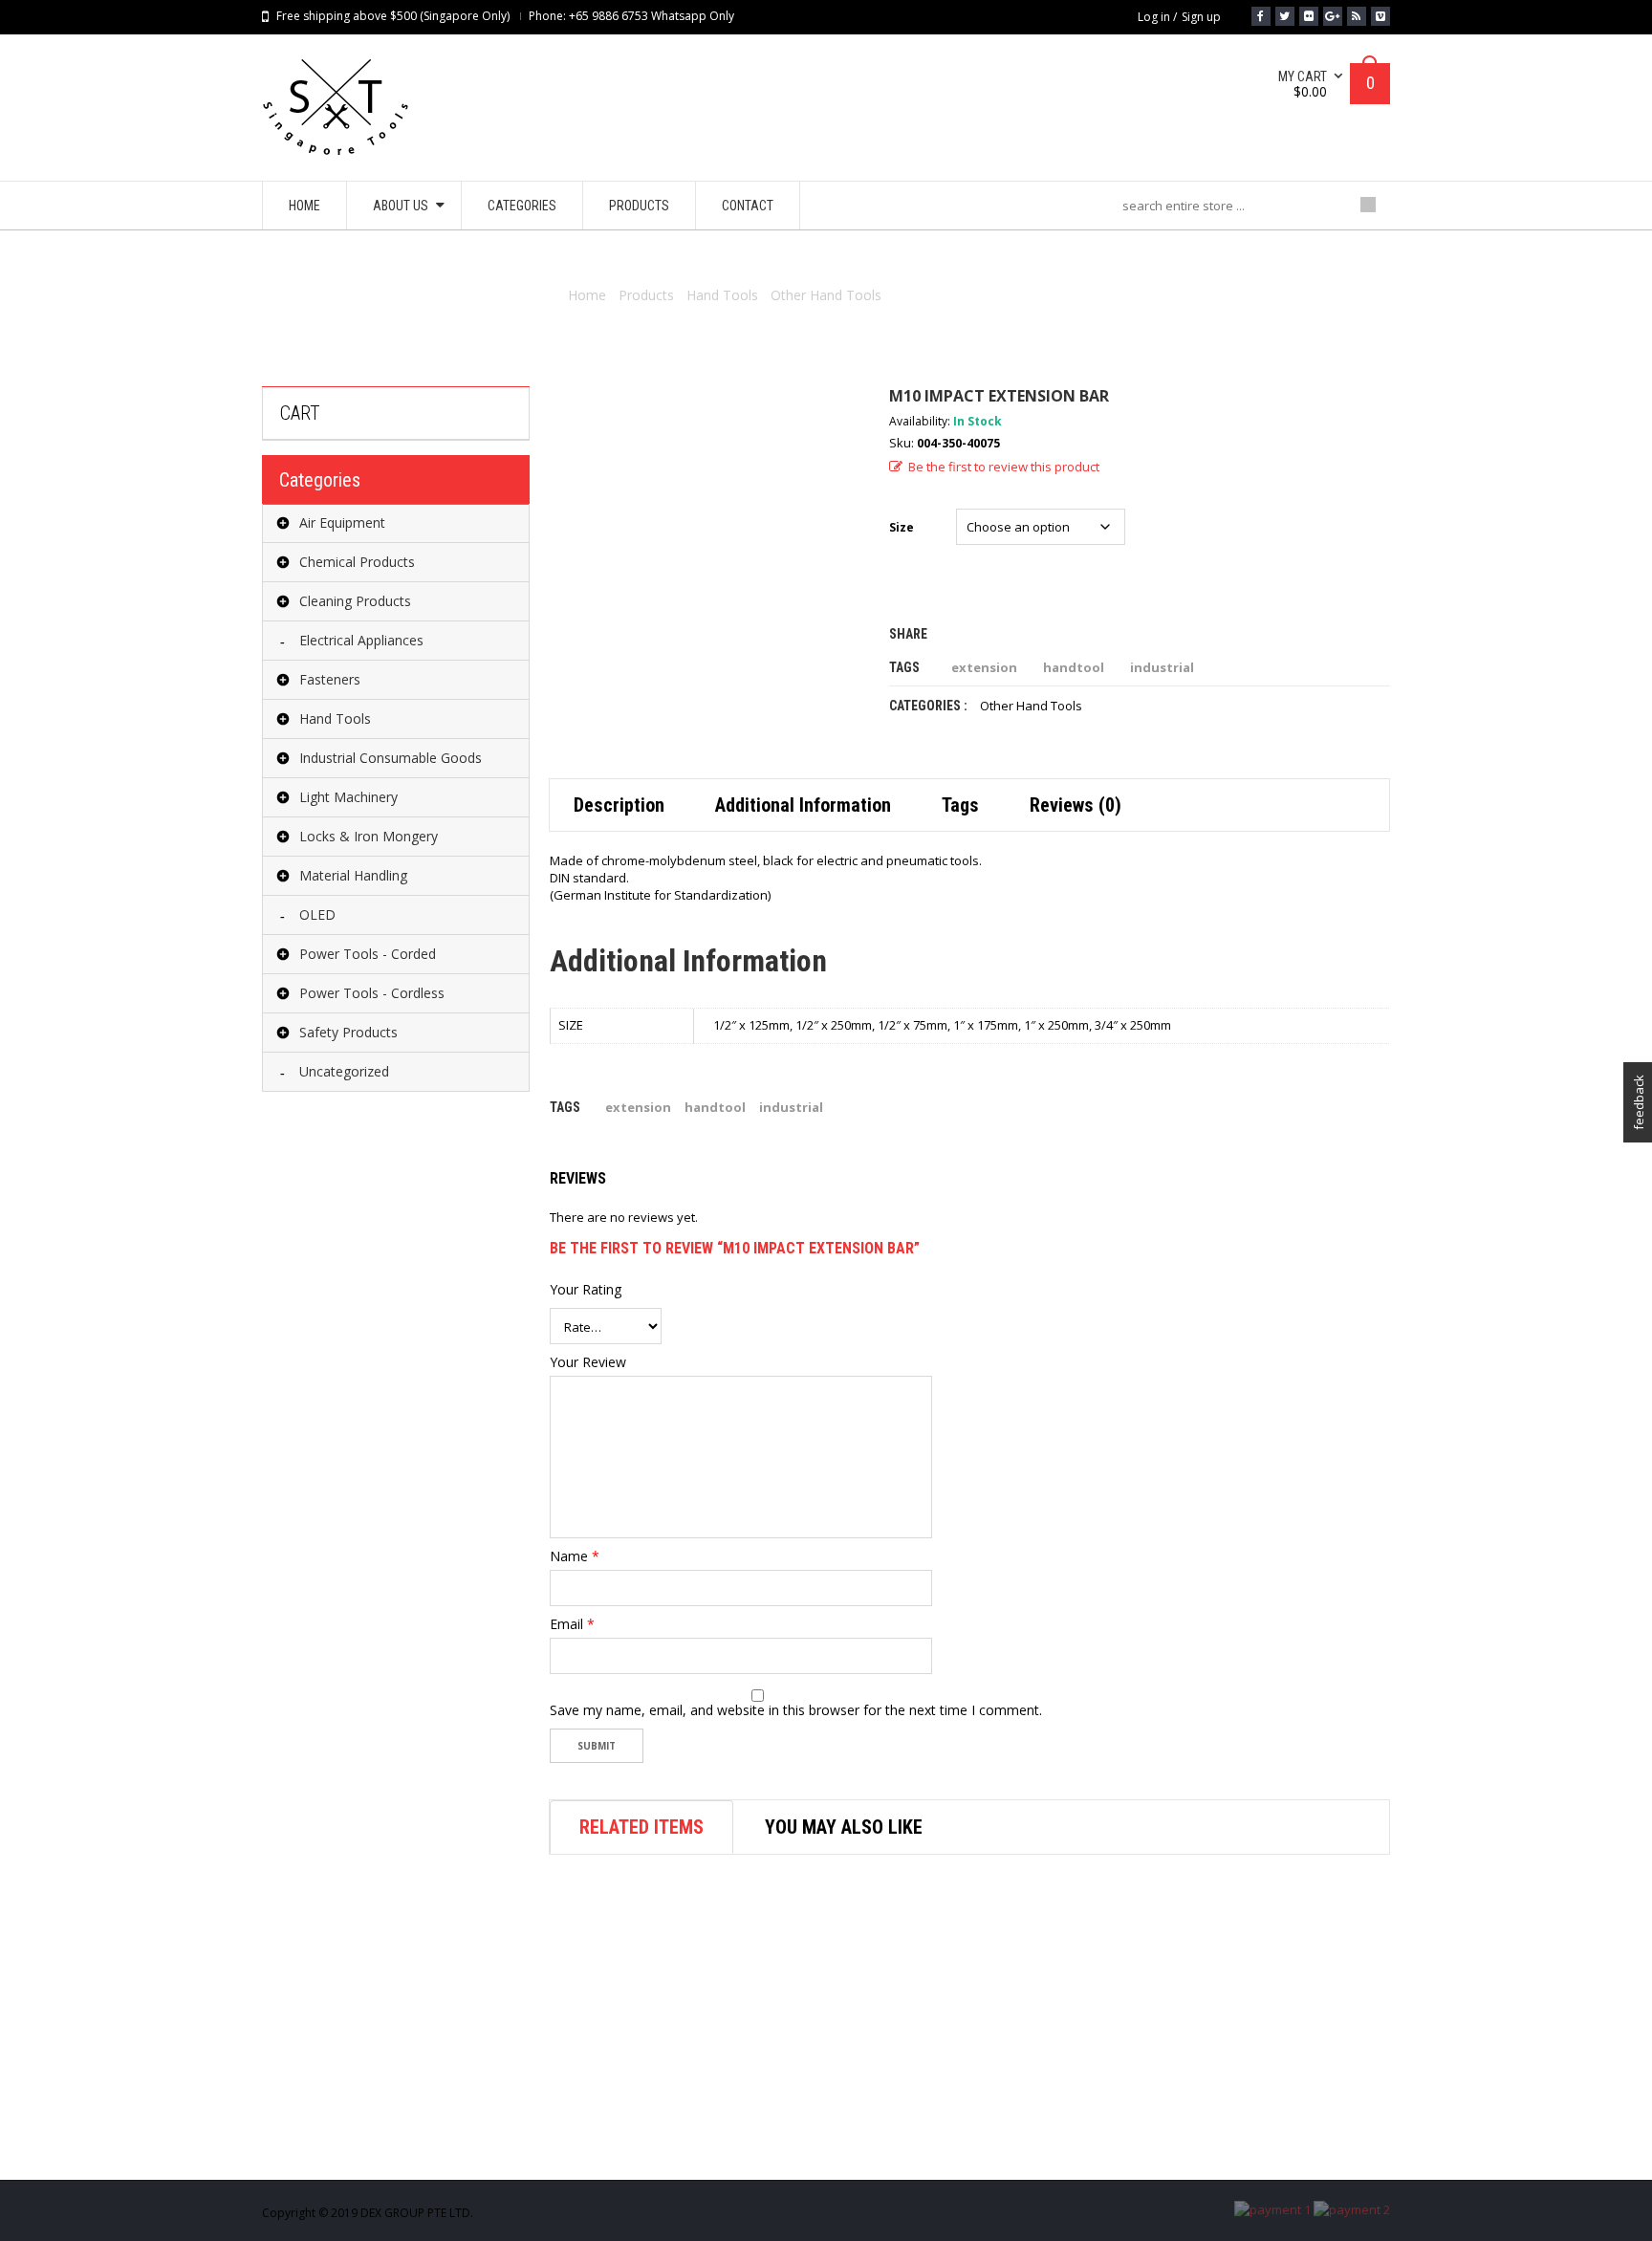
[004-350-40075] (705, 542)
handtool (1074, 667)
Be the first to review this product (1004, 467)
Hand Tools (722, 295)
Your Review (588, 1362)
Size (902, 527)
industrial (1162, 667)
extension (984, 667)
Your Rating (586, 1290)
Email (572, 1624)
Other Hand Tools (826, 295)
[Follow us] (1285, 16)
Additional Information (803, 805)
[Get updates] (1357, 16)
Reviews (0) (1076, 805)
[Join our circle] (1333, 16)
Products (646, 295)
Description (619, 805)
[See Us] (1309, 16)
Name (575, 1556)
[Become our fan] (1261, 16)
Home (587, 295)
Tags (960, 805)
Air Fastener (879, 2148)
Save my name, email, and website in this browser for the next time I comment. (796, 1710)
